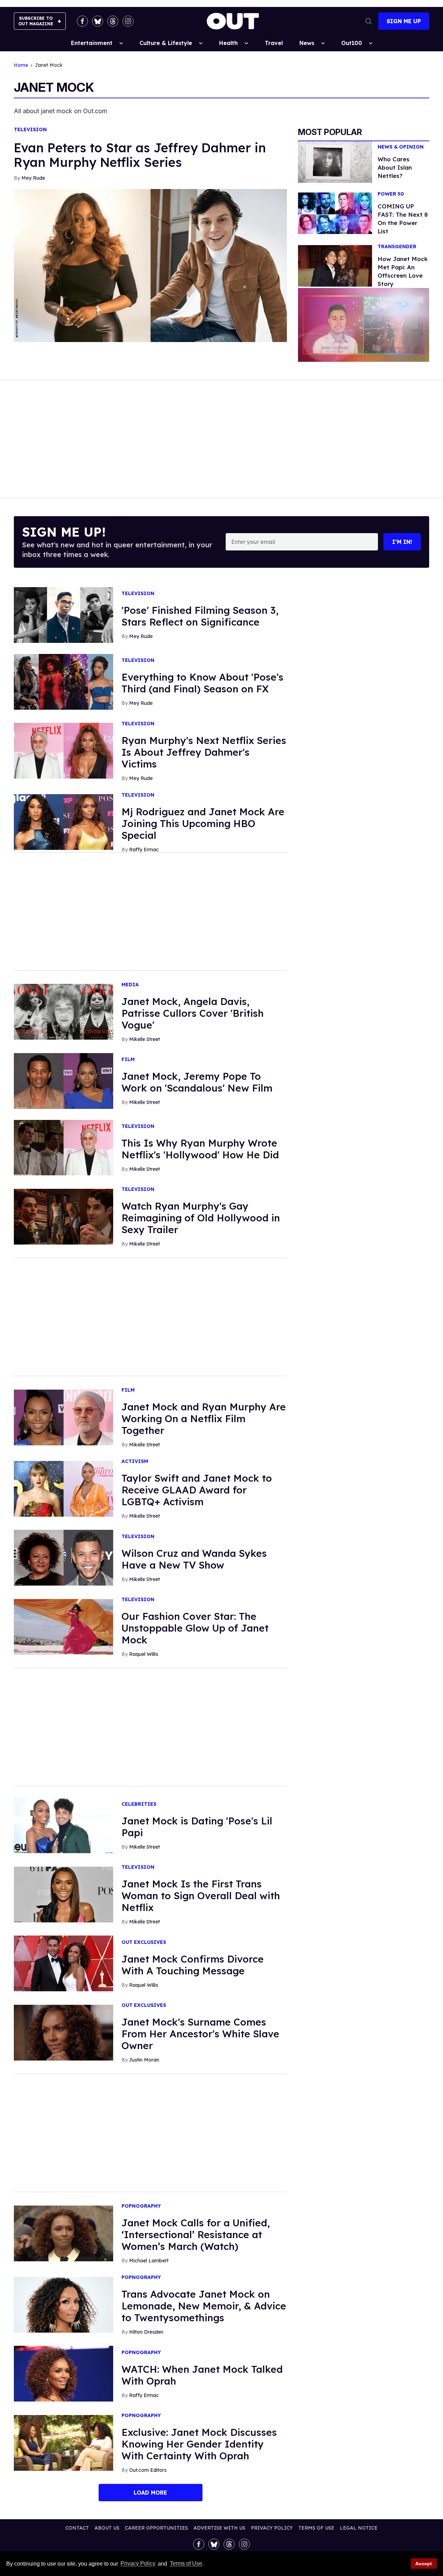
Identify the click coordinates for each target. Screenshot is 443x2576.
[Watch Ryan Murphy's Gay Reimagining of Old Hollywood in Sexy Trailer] (64, 1216)
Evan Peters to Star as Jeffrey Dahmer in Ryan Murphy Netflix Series (140, 155)
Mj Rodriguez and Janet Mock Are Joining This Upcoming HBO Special (203, 823)
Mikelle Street (144, 1039)
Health (228, 43)
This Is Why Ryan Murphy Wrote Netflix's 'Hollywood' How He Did (200, 1149)
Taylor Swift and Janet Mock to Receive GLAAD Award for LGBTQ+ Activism (197, 1490)
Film (128, 1060)
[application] (364, 325)
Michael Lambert (149, 2261)
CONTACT (77, 2528)
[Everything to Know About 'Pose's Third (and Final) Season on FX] (64, 681)
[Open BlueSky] (98, 21)
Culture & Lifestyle (166, 43)
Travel (274, 43)
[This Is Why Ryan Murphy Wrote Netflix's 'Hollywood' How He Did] (64, 1147)
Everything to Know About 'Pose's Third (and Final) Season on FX (202, 683)
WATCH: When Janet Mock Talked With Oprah (202, 2375)
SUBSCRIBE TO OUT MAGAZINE (36, 21)
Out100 (352, 43)
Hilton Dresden (146, 2332)
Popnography (141, 2206)
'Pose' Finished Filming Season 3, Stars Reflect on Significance (200, 616)
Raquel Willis (144, 1654)
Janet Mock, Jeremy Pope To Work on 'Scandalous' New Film (197, 1082)
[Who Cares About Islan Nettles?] (335, 161)
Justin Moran (144, 2060)
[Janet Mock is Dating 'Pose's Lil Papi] (64, 1825)
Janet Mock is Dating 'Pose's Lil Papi (197, 1827)
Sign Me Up (404, 21)
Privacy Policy (138, 2564)
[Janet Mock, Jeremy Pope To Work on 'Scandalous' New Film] (64, 1080)
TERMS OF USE (316, 2528)
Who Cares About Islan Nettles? (395, 167)
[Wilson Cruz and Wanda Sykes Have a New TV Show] (64, 1558)
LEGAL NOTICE (359, 2528)
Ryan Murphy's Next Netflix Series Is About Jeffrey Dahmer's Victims (204, 752)
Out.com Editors (148, 2470)
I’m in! (402, 542)
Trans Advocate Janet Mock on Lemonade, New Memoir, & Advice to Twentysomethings (204, 2306)
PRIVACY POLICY (272, 2528)
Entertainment (92, 43)
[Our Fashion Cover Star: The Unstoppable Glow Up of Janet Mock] (64, 1626)
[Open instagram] (128, 21)
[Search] (369, 21)
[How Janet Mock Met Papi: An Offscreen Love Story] (335, 266)
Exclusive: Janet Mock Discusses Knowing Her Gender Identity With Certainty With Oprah (199, 2444)
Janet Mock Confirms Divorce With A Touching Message (193, 1965)
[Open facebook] (82, 21)
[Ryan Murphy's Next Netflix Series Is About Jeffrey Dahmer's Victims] (64, 750)
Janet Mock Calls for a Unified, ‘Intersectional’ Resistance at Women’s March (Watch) (196, 2234)
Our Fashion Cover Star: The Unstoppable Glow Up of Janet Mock (195, 1628)
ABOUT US (107, 2528)
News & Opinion (401, 147)
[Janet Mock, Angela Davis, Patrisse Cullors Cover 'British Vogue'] (64, 1011)
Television (30, 130)
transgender (397, 247)
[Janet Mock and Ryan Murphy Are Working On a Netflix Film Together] (64, 1417)
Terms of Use (186, 2564)
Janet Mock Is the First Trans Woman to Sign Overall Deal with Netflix (201, 1896)
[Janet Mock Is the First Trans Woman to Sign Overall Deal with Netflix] (64, 1894)
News (307, 43)
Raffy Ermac (144, 850)
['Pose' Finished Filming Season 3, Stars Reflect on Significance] (64, 614)
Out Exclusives (144, 1942)
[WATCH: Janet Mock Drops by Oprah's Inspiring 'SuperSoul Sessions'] (64, 2373)
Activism (135, 1461)
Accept (424, 2564)
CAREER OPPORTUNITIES (156, 2528)
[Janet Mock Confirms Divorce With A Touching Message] (64, 1963)
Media (130, 985)
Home (21, 65)
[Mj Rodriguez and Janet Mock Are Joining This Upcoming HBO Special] (64, 822)
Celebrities (139, 1804)
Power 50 (391, 194)
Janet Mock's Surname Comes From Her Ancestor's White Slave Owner (200, 2034)
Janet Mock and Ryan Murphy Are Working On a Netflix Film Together (204, 1419)
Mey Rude (33, 178)
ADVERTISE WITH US (219, 2528)
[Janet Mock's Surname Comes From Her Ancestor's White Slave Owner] (64, 2032)
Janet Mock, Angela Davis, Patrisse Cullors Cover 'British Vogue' (193, 1013)
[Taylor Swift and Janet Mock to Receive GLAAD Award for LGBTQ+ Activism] (64, 1488)
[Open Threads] (113, 21)
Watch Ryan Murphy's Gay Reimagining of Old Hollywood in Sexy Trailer (201, 1218)
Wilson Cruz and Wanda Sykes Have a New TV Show (194, 1559)
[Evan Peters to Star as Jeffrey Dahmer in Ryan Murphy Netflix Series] (150, 265)
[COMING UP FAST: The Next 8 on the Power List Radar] (335, 213)
